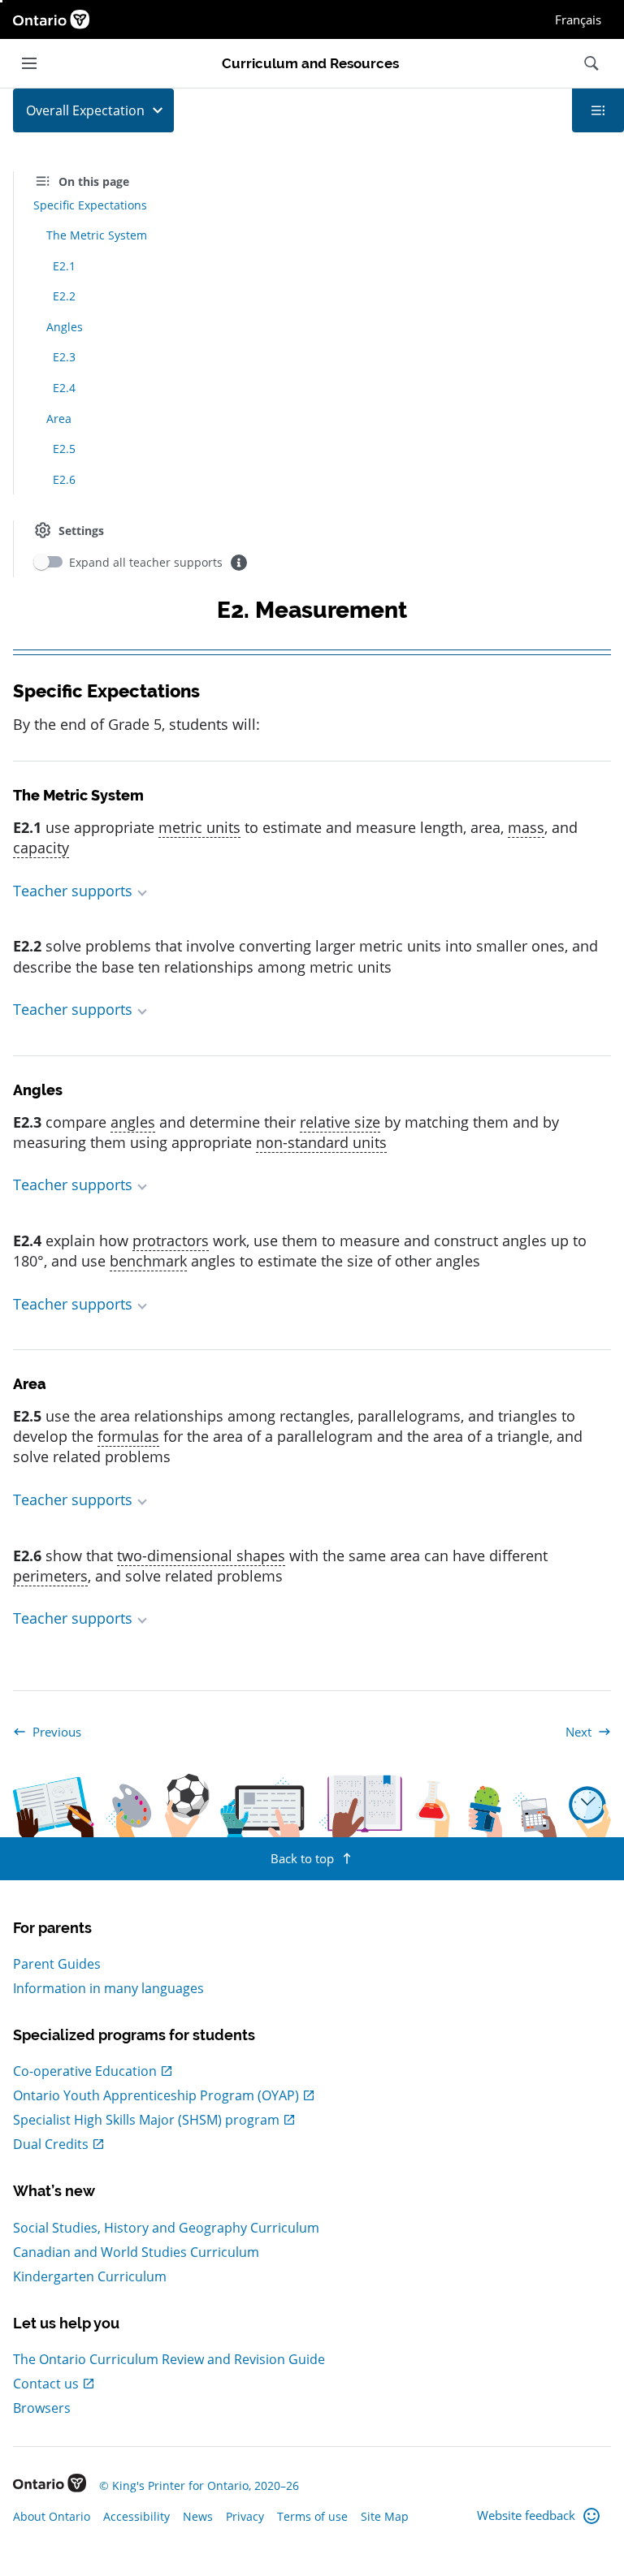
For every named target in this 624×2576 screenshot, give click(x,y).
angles (133, 1122)
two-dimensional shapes (201, 1556)
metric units (199, 827)
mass (526, 827)
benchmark (148, 1261)
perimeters (50, 1576)
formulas (128, 1436)
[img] (239, 563)
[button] (312, 891)
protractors (171, 1241)
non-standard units (321, 1142)
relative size (340, 1122)
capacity (41, 848)
